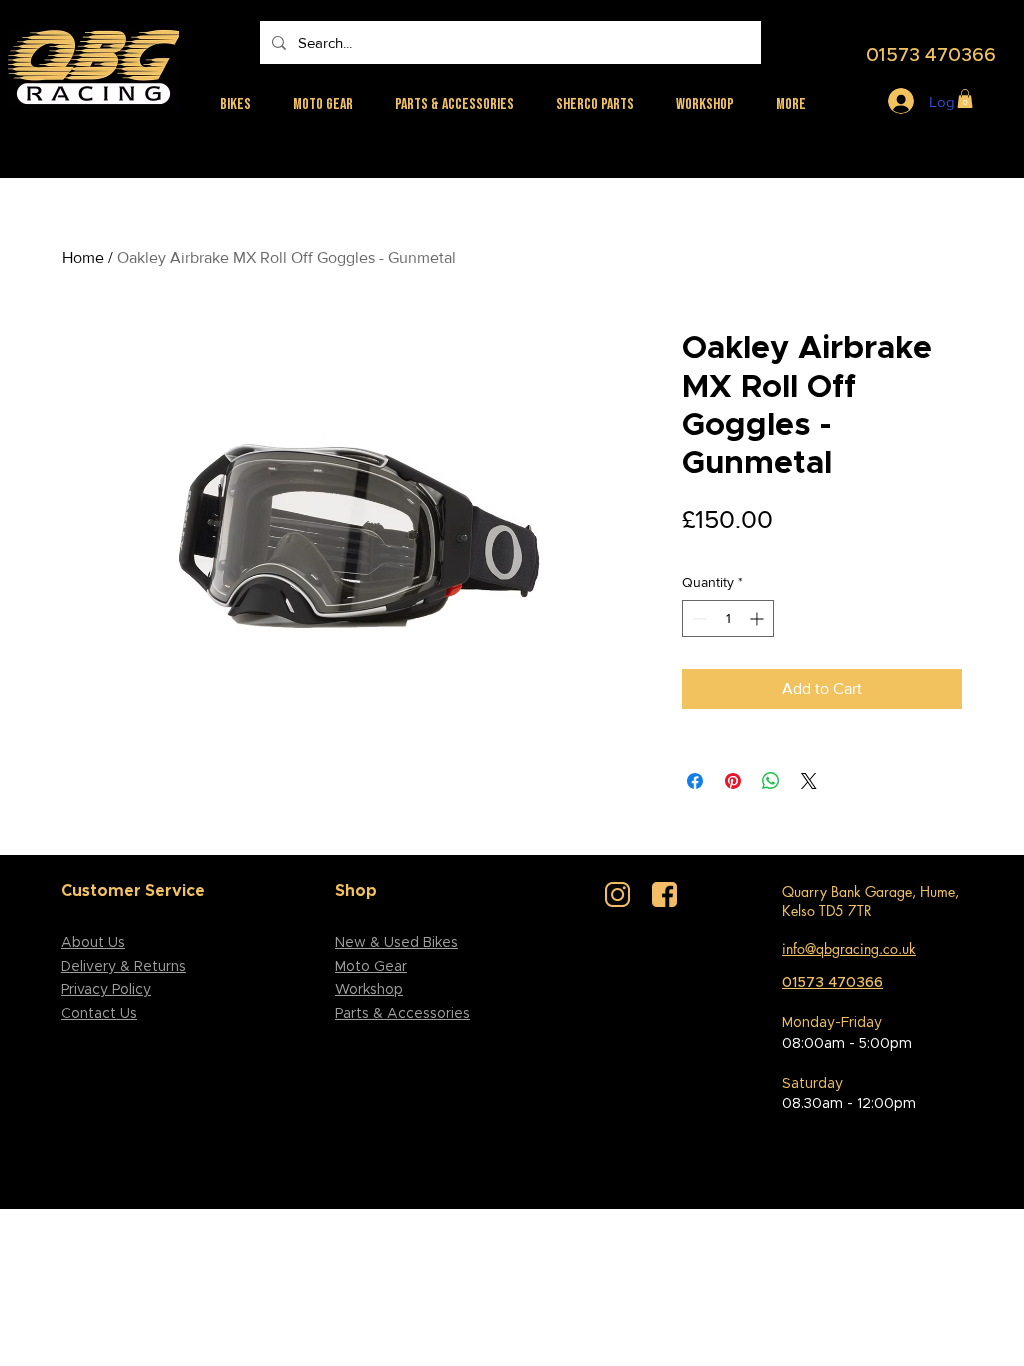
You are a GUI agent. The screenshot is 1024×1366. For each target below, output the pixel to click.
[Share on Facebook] (695, 781)
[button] (965, 98)
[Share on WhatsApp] (771, 781)
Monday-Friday (832, 1023)
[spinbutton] (728, 618)
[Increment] (758, 618)
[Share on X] (809, 781)
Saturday (812, 1084)
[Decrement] (697, 618)
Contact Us (99, 1014)
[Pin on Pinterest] (733, 781)
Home (83, 257)
